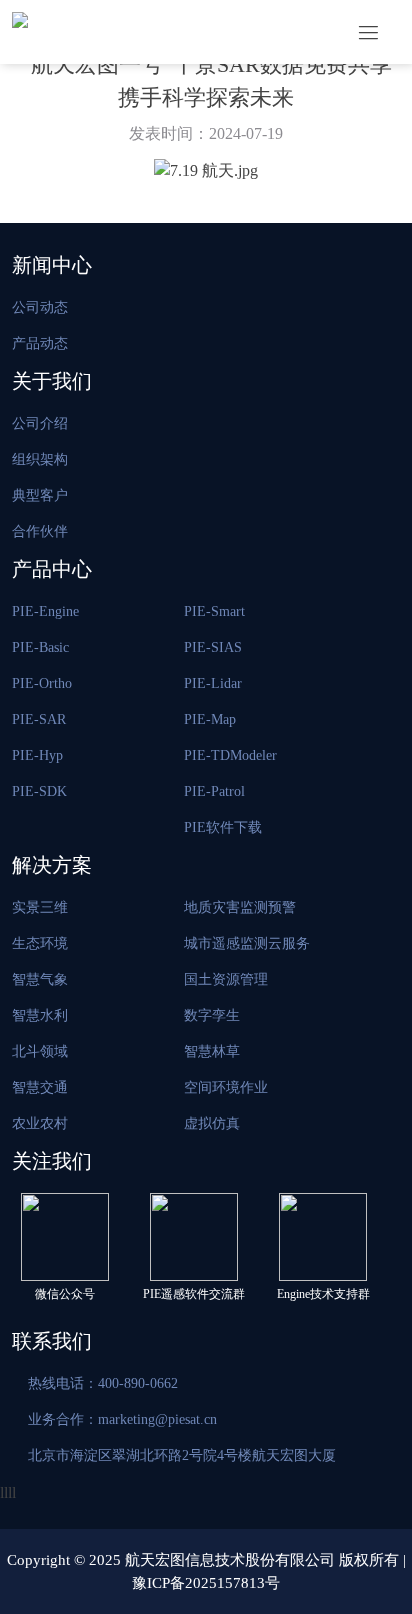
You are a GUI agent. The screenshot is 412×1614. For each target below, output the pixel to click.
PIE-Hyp (37, 755)
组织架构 (40, 459)
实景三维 (40, 907)
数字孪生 (212, 1015)
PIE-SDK (39, 791)
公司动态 (40, 307)
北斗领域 (40, 1051)
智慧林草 (212, 1051)
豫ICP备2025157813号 (206, 1583)
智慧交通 (40, 1087)
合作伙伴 (40, 531)
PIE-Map (210, 719)
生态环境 (40, 943)
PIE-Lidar (213, 683)
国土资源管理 (226, 979)
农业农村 (40, 1123)
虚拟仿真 (212, 1123)
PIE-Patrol (214, 791)
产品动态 (40, 343)
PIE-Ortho (42, 683)
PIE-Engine (45, 611)
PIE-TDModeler (230, 755)
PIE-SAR (39, 719)
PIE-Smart (214, 611)
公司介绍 (40, 423)
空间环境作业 (226, 1087)
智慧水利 (40, 1015)
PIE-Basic (40, 647)
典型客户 (40, 495)
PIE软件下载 (223, 827)
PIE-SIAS (213, 647)
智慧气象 (40, 979)
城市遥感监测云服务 (247, 943)
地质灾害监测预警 (240, 907)
